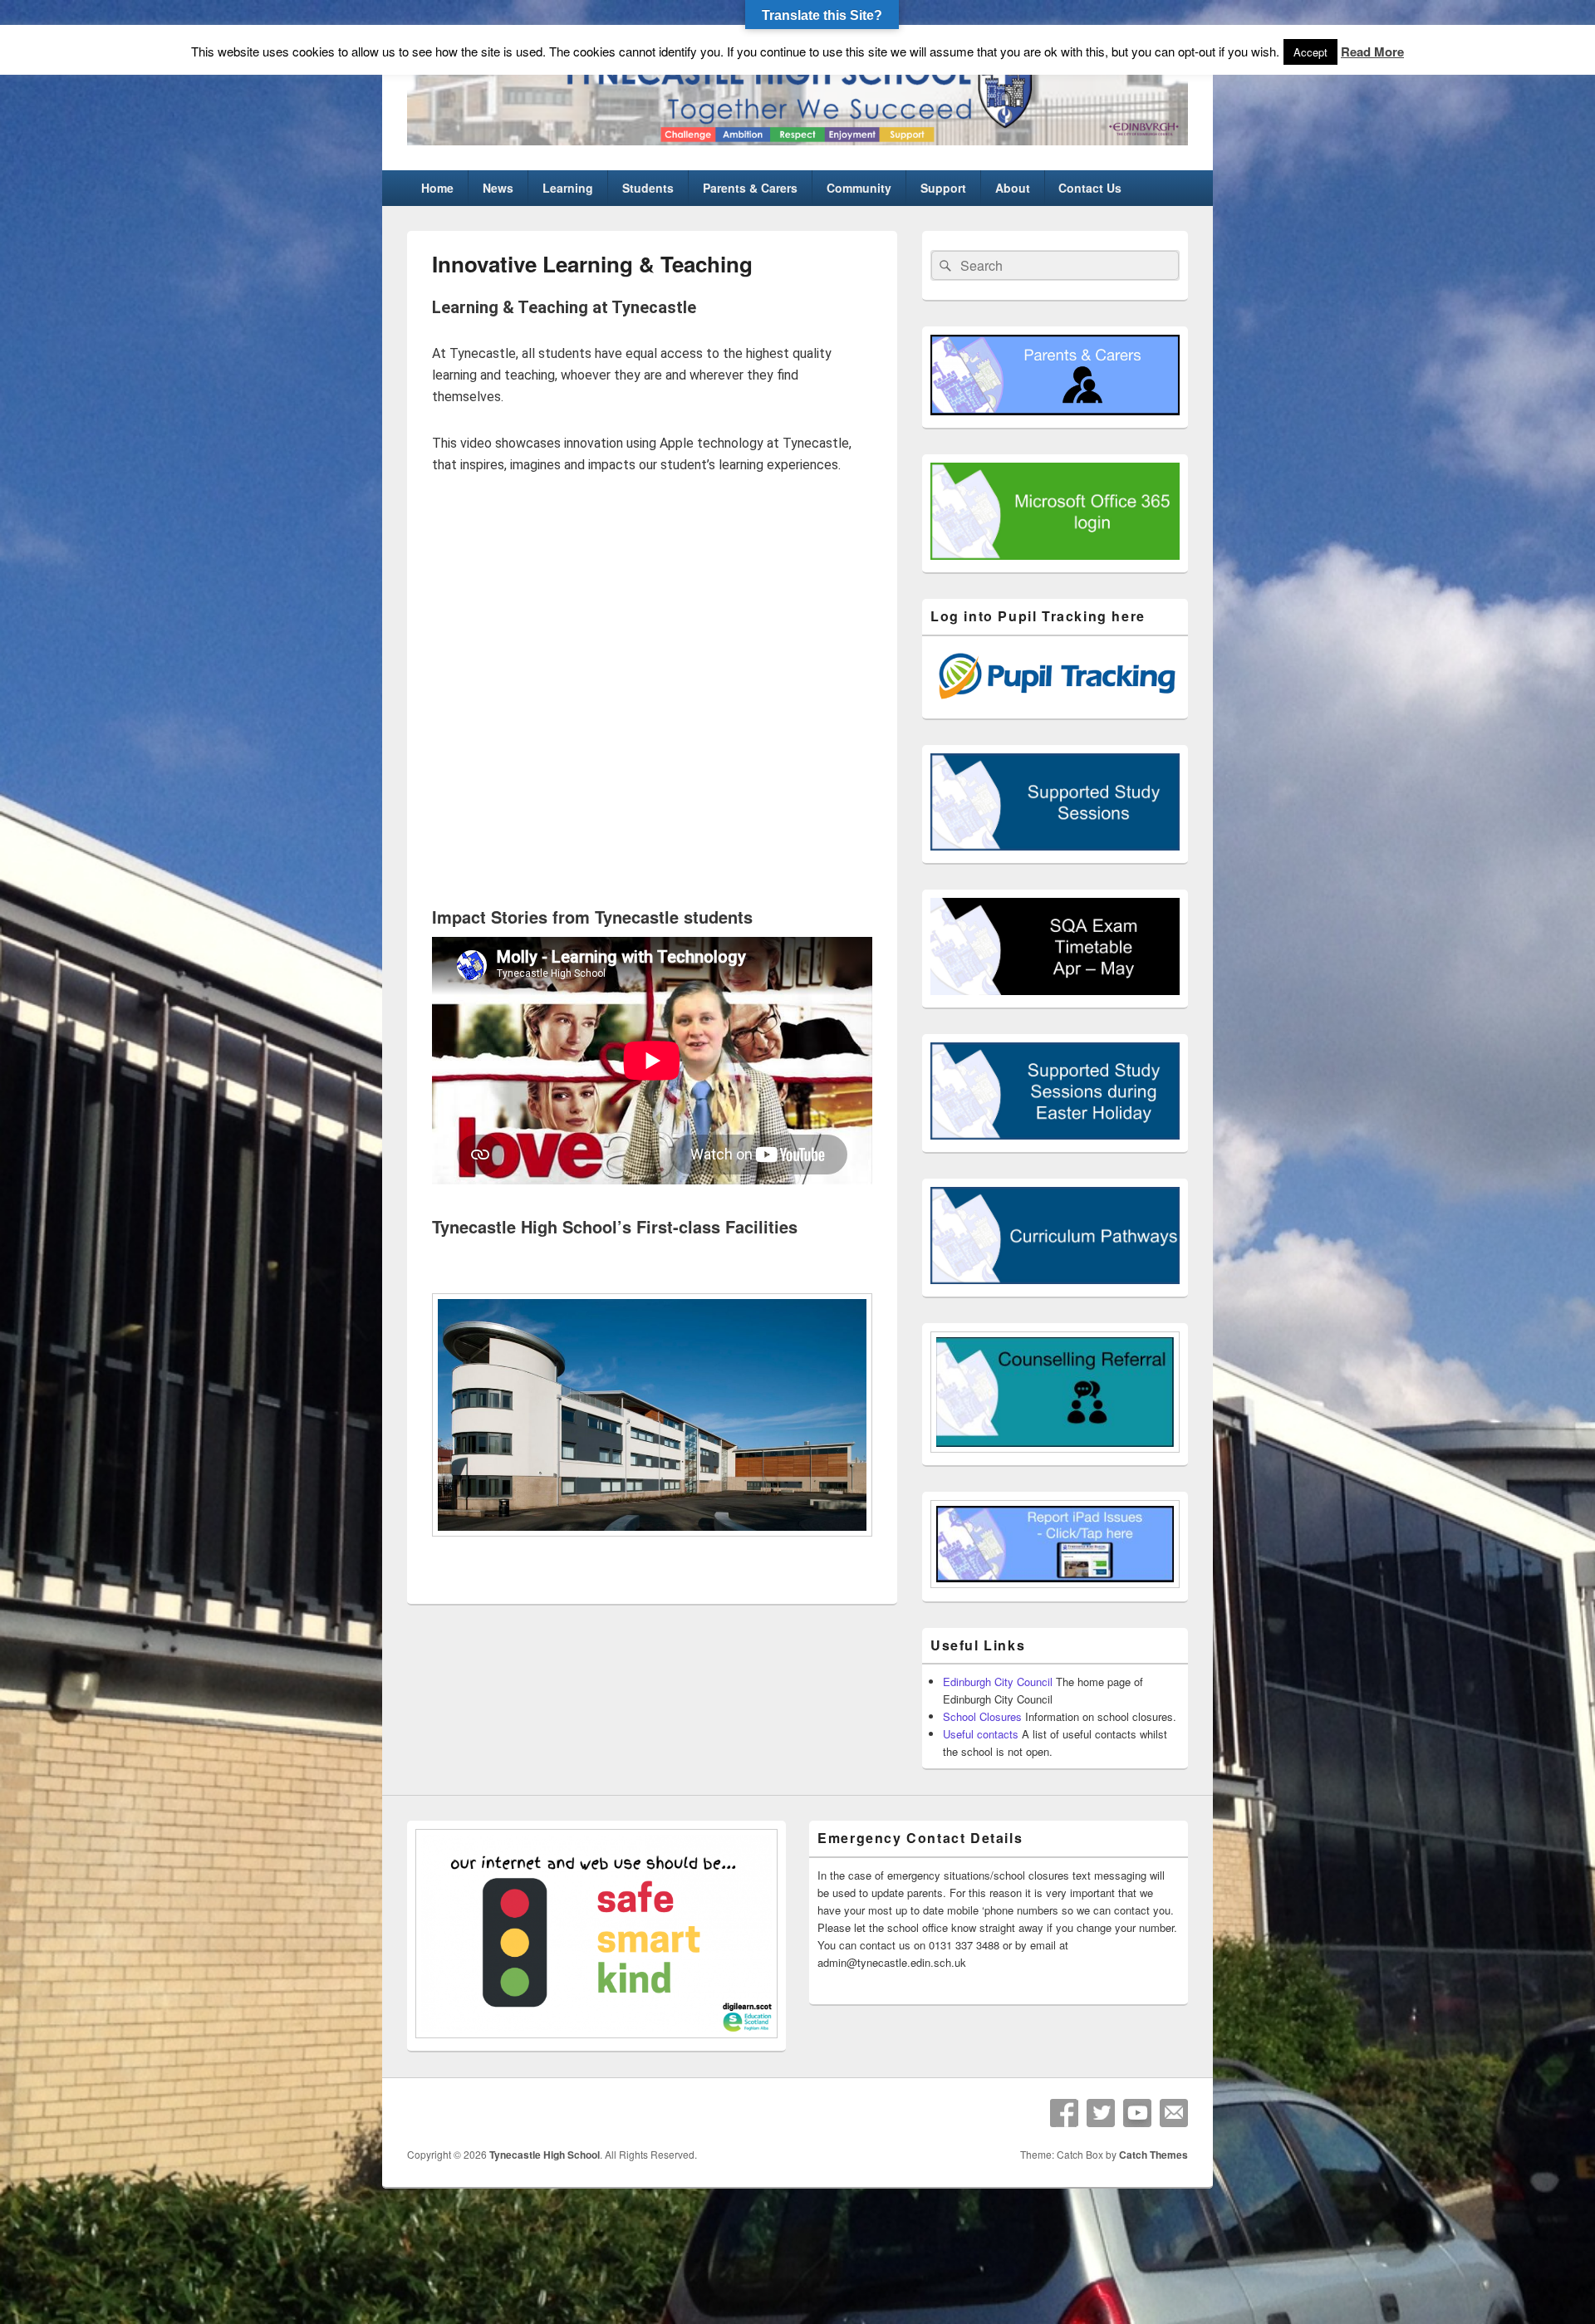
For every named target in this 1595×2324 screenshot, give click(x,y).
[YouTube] (1137, 2113)
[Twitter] (1101, 2113)
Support (943, 188)
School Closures (982, 1716)
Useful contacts (981, 1734)
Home (437, 188)
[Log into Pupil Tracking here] (1055, 701)
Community (859, 188)
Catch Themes (1153, 2155)
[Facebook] (1064, 2113)
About (1013, 188)
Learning (568, 188)
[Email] (1174, 2113)
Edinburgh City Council (998, 1682)
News (498, 188)
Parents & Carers (750, 188)
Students (648, 188)
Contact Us (1090, 188)
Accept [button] (1310, 52)
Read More (1372, 51)
